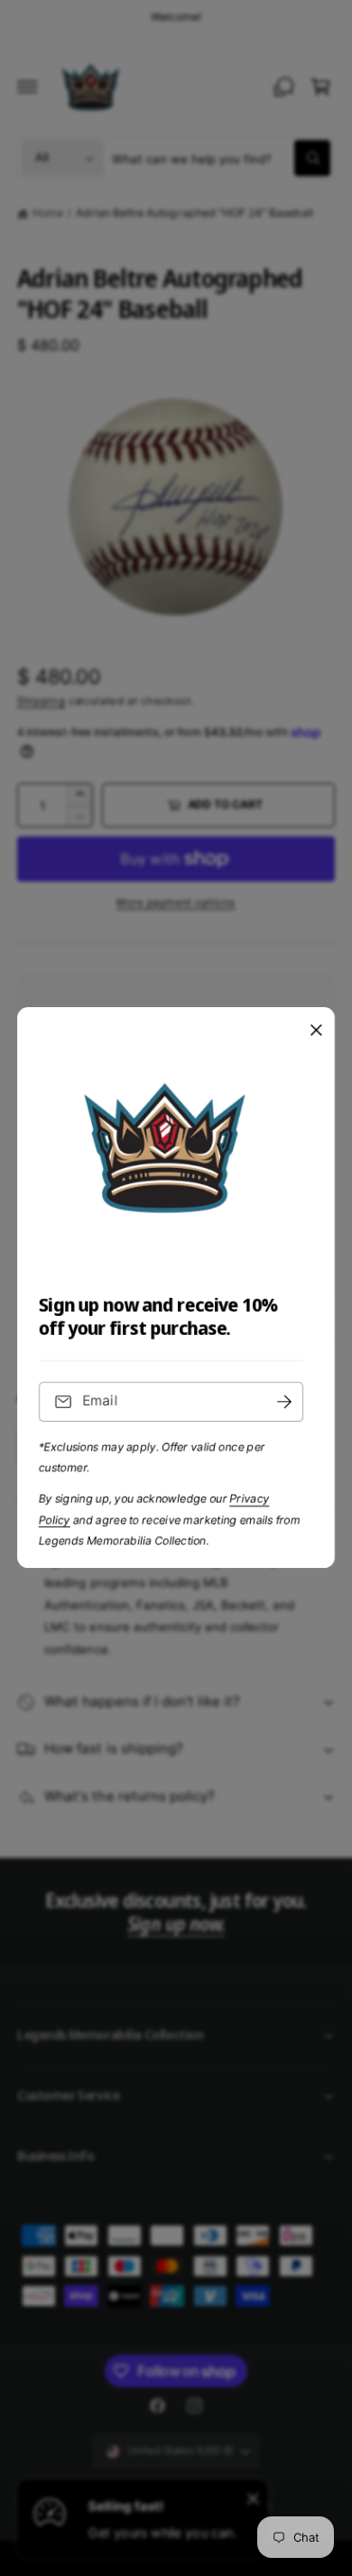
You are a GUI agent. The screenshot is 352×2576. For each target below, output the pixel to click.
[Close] (316, 1031)
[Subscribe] (284, 1402)
